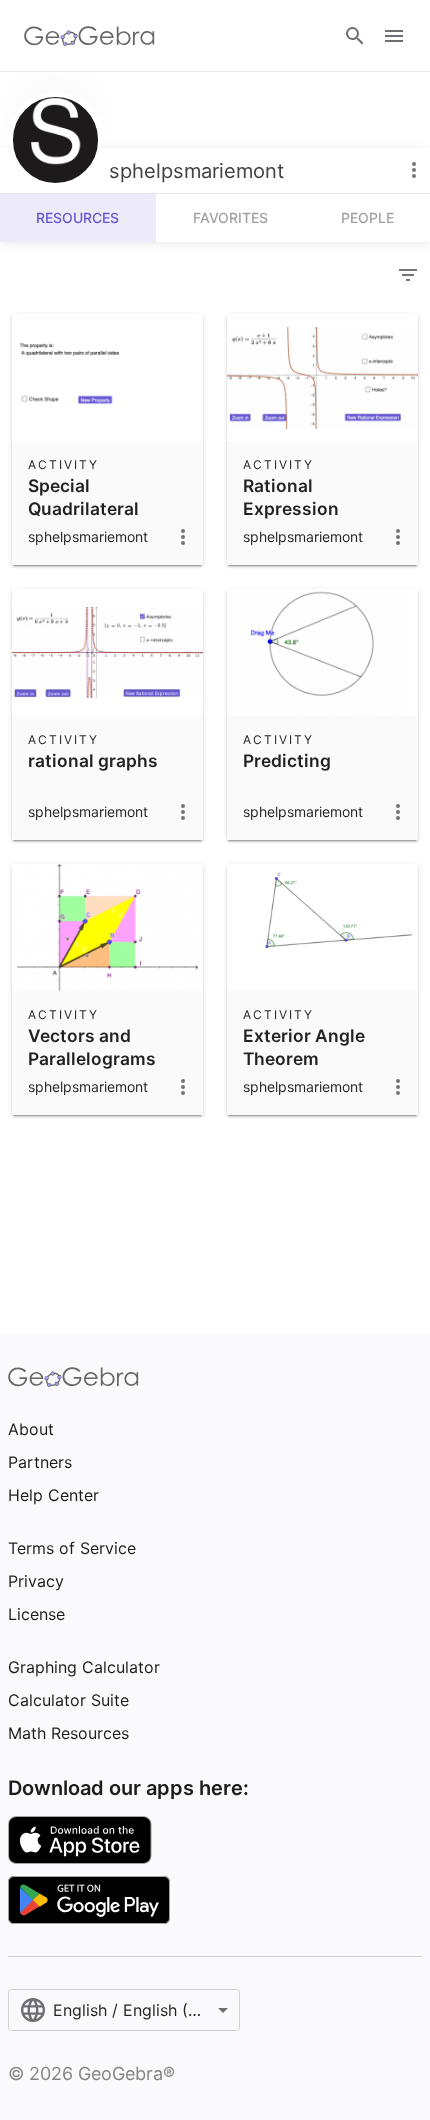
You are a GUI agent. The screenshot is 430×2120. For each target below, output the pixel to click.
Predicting (287, 760)
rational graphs (93, 760)
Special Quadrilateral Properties (83, 508)
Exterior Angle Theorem (304, 1046)
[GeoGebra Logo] (89, 36)
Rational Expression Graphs (291, 508)
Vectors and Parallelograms (92, 1046)
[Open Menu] (394, 36)
